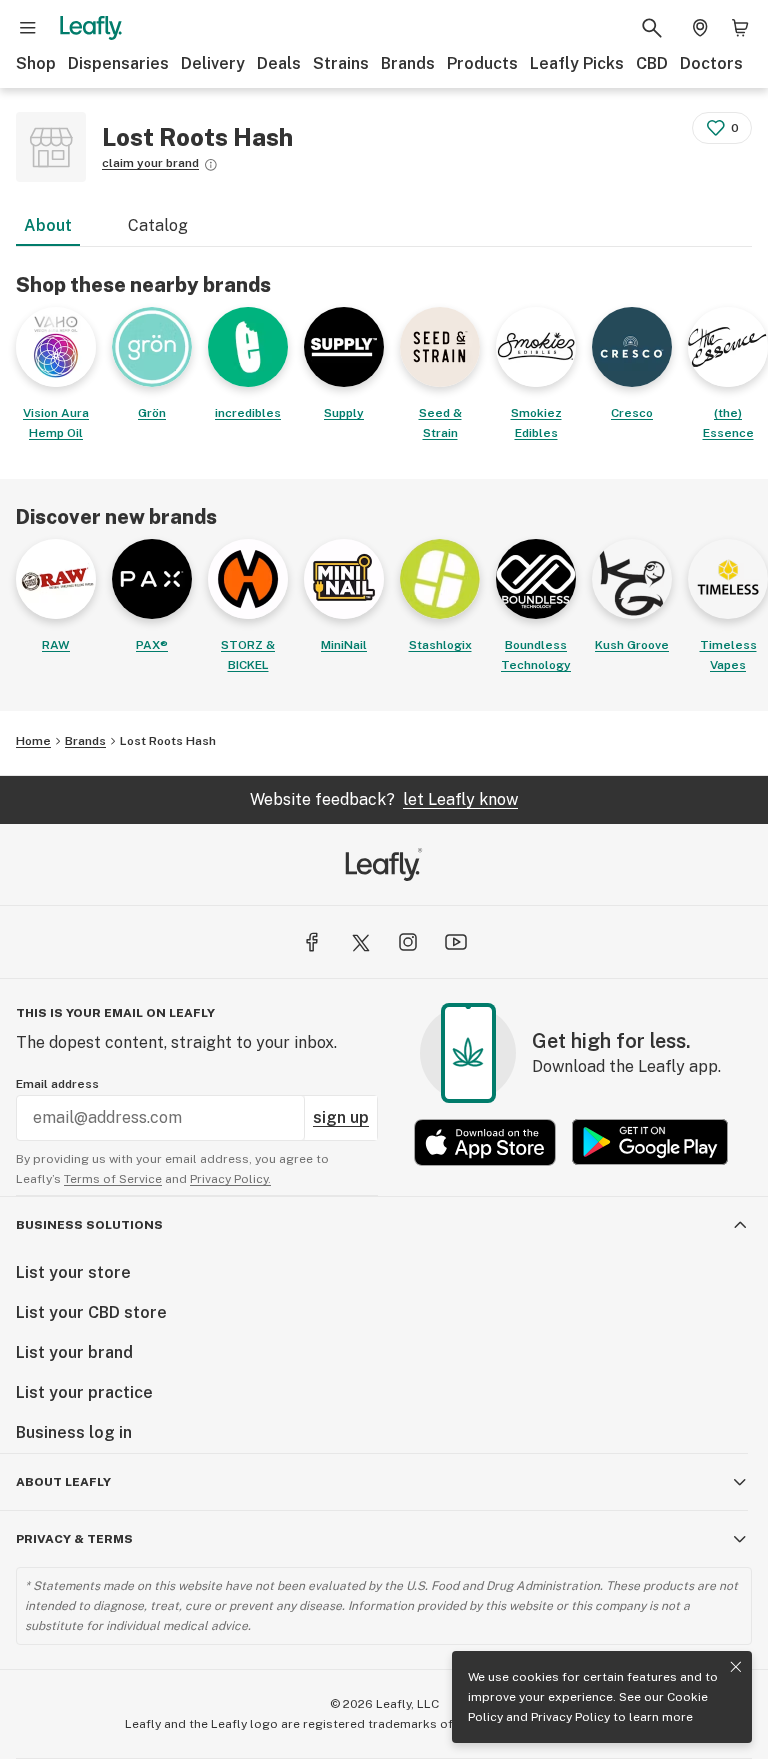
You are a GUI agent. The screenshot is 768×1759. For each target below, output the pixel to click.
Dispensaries (118, 63)
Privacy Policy (570, 1717)
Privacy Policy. (230, 1179)
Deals (279, 63)
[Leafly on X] (360, 942)
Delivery (213, 63)
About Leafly (63, 1482)
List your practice (84, 1392)
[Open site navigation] (28, 28)
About (48, 225)
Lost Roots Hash (168, 741)
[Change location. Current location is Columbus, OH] (700, 28)
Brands (408, 63)
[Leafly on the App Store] (485, 1142)
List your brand (74, 1352)
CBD (652, 63)
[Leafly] (91, 28)
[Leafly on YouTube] (456, 942)
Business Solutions (89, 1225)
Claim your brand (150, 163)
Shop (36, 63)
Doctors (711, 63)
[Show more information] (211, 165)
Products (482, 63)
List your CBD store (91, 1312)
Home (33, 741)
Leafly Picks (577, 63)
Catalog (158, 225)
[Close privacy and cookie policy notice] (736, 1667)
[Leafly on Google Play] (650, 1142)
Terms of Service (113, 1179)
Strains (341, 63)
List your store (73, 1272)
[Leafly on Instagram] (408, 942)
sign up (341, 1117)
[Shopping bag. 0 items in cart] (740, 28)
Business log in (74, 1432)
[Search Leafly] (652, 28)
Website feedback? (384, 799)
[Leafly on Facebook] (312, 942)
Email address (57, 1084)
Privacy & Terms (74, 1539)
